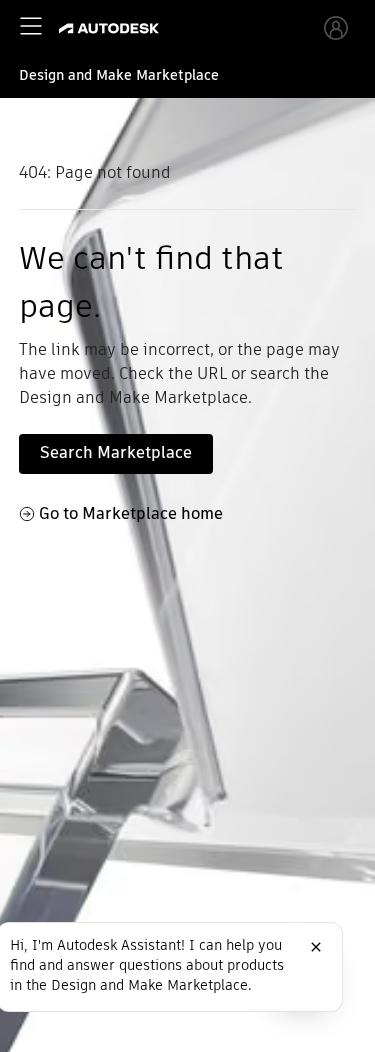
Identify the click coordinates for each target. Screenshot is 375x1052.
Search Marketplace (116, 452)
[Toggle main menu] (31, 26)
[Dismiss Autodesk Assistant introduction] (316, 947)
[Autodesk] (111, 28)
